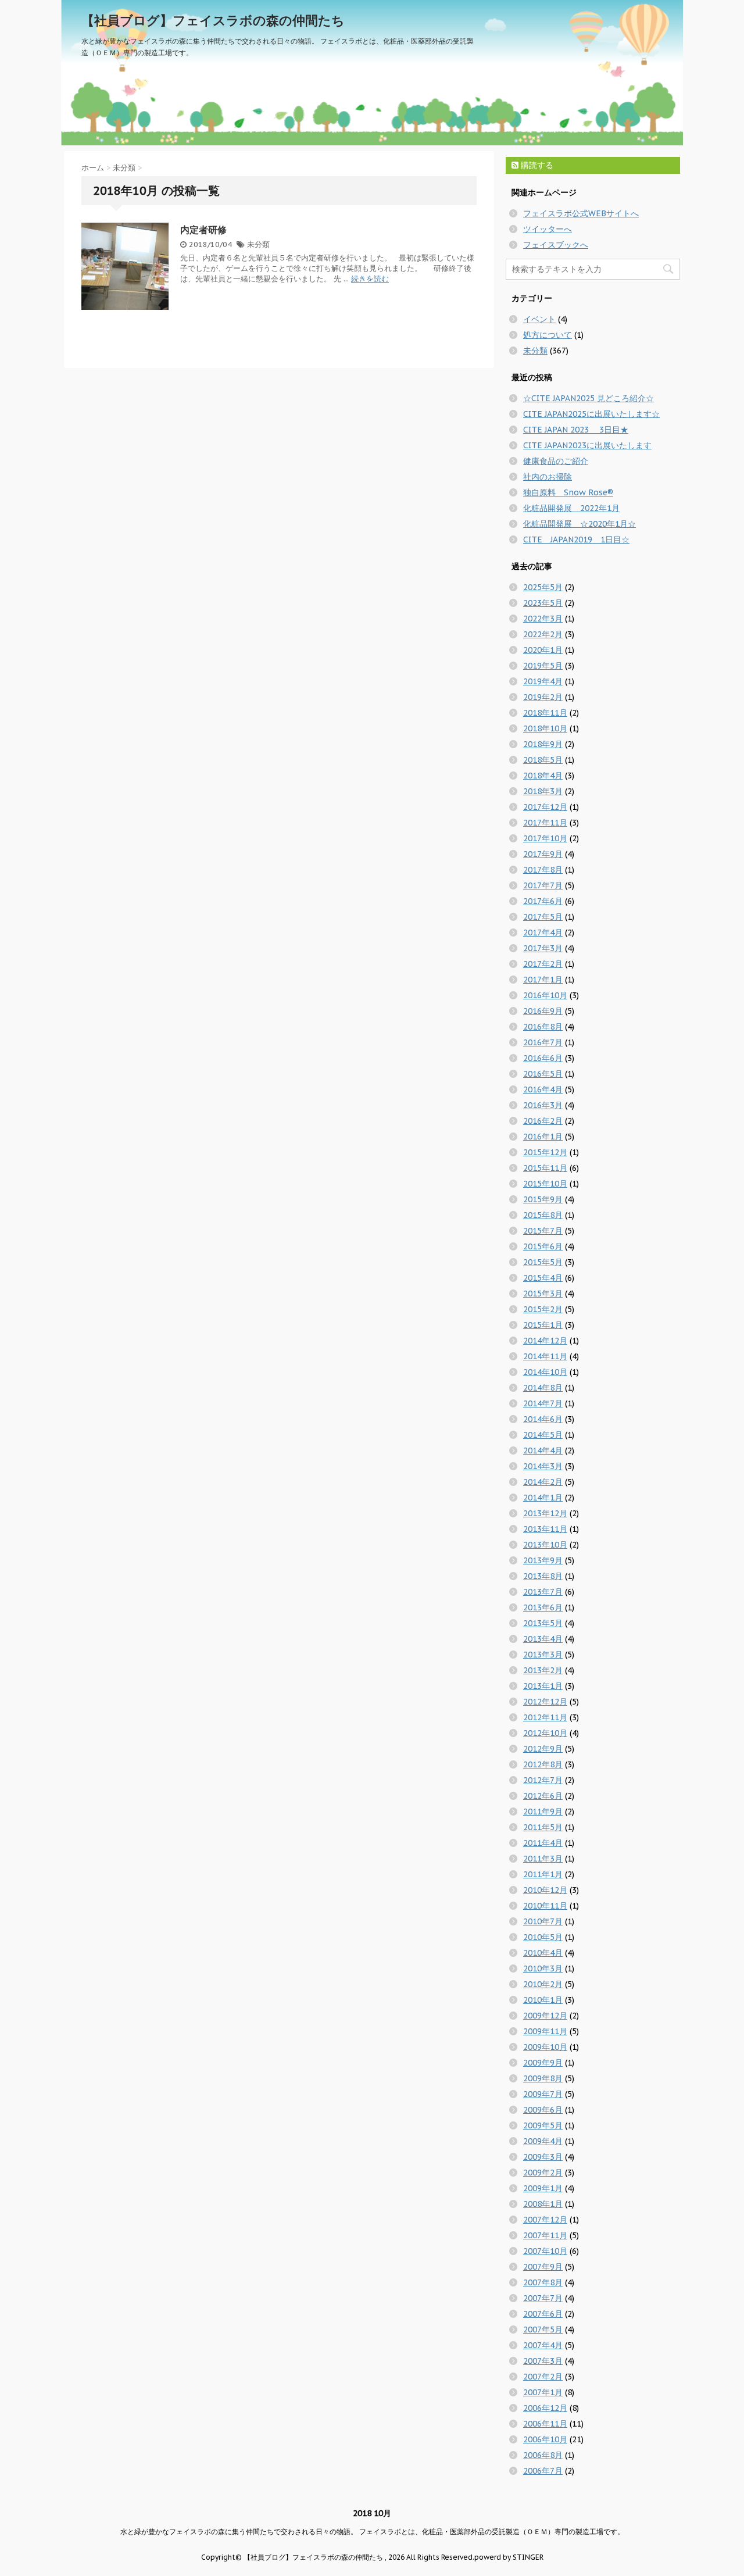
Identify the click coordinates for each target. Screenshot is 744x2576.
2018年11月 (545, 713)
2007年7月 (543, 2298)
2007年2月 (543, 2377)
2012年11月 (545, 1717)
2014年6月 (543, 1419)
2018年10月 (545, 728)
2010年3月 (543, 1968)
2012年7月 (543, 1780)
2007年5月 (543, 2330)
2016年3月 (543, 1105)
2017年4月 (543, 932)
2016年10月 (545, 995)
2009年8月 (543, 2078)
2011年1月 (543, 1874)
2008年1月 (543, 2204)
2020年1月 (543, 650)
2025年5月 (543, 587)
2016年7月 (543, 1042)
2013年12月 (545, 1513)
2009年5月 (543, 2125)
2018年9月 (543, 744)
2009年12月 (545, 2016)
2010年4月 (543, 1953)
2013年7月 (543, 1592)
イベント (539, 319)
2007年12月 (545, 2220)
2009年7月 (543, 2094)
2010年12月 (545, 1890)
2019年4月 (543, 681)
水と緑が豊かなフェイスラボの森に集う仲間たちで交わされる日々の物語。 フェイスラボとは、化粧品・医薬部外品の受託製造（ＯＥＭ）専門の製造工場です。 (372, 2532)
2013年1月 (543, 1686)
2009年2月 (543, 2173)
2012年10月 (545, 1733)
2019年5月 (543, 666)
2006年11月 (545, 2424)
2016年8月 (543, 1027)
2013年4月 (543, 1639)
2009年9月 (543, 2063)
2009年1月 (543, 2188)
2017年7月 (543, 885)
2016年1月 (543, 1137)
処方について (548, 335)
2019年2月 (543, 697)
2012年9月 (543, 1749)
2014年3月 (543, 1466)
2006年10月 (545, 2439)
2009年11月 (545, 2031)
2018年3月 (543, 791)
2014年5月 (543, 1435)
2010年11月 (545, 1906)
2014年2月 (543, 1482)
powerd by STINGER (509, 2557)
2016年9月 (543, 1011)
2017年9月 (543, 854)
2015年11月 (545, 1168)
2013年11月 (545, 1529)
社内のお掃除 (548, 477)
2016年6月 (543, 1058)
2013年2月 (543, 1670)
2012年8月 (543, 1764)
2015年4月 (543, 1278)
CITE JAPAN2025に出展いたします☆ (591, 414)
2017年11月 (545, 823)
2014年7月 (543, 1403)
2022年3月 (543, 619)
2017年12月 (545, 807)
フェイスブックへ (556, 245)
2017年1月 (543, 980)
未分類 (258, 244)
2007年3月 (543, 2361)
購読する (536, 165)
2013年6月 (543, 1607)
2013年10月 (545, 1545)
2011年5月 (543, 1827)
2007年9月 (543, 2267)
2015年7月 (543, 1231)
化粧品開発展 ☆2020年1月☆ (580, 524)
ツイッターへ (548, 229)
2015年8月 (543, 1215)
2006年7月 (543, 2471)
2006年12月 (545, 2408)
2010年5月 (543, 1937)
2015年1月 (543, 1325)
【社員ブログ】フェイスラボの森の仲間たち (213, 20)
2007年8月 (543, 2282)
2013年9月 (543, 1560)
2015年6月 (543, 1246)
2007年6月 (543, 2314)
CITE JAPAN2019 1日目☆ (576, 540)
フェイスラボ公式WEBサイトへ (581, 213)
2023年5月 (543, 603)
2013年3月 (543, 1655)
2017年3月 (543, 948)
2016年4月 (543, 1089)
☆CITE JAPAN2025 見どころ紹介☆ (589, 398)
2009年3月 (543, 2157)
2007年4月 (543, 2345)
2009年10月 (545, 2047)
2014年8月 (543, 1388)
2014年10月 (545, 1372)
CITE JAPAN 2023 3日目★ (576, 430)
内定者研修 (203, 230)
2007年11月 (545, 2235)
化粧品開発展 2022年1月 (571, 508)
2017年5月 (543, 917)
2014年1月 (543, 1498)
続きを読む (370, 279)
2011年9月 (543, 1812)
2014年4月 (543, 1450)
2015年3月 (543, 1294)
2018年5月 (543, 760)
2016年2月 (543, 1121)
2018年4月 (543, 776)
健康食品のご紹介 (556, 461)
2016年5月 (543, 1074)
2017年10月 (545, 838)
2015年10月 (545, 1184)
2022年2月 (543, 634)
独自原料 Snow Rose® (568, 492)
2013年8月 (543, 1576)
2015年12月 (545, 1152)
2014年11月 (545, 1356)
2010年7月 (543, 1921)
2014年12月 (545, 1341)
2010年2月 (543, 1984)
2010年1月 (543, 2000)
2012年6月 (543, 1796)
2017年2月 (543, 964)
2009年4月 (543, 2141)
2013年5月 (543, 1623)
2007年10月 (545, 2251)
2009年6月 (543, 2110)
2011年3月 (543, 1859)
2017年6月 (543, 901)
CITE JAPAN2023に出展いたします (587, 445)
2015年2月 (543, 1309)
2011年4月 (543, 1843)
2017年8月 (543, 870)
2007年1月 (543, 2392)
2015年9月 (543, 1199)
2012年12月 (545, 1702)
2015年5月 (543, 1262)
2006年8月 (543, 2455)
